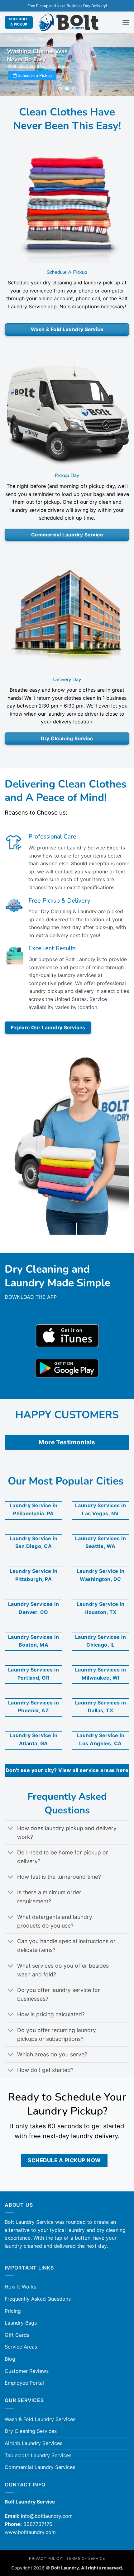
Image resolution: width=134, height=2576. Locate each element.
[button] (126, 22)
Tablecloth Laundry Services (38, 2455)
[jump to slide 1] (60, 89)
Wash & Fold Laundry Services (40, 2419)
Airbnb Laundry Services (33, 2443)
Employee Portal (24, 2383)
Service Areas (21, 2347)
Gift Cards (17, 2335)
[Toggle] (11, 1829)
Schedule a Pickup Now (64, 2160)
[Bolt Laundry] (69, 23)
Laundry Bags (21, 2323)
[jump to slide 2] (67, 89)
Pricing (13, 2311)
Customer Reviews (27, 2371)
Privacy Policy (46, 2558)
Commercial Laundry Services (40, 2467)
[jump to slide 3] (74, 89)
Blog (10, 2359)
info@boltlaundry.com (47, 2516)
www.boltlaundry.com (30, 2532)
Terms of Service (86, 2558)
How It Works (21, 2287)
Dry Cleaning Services (31, 2431)
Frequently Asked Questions (38, 2299)
